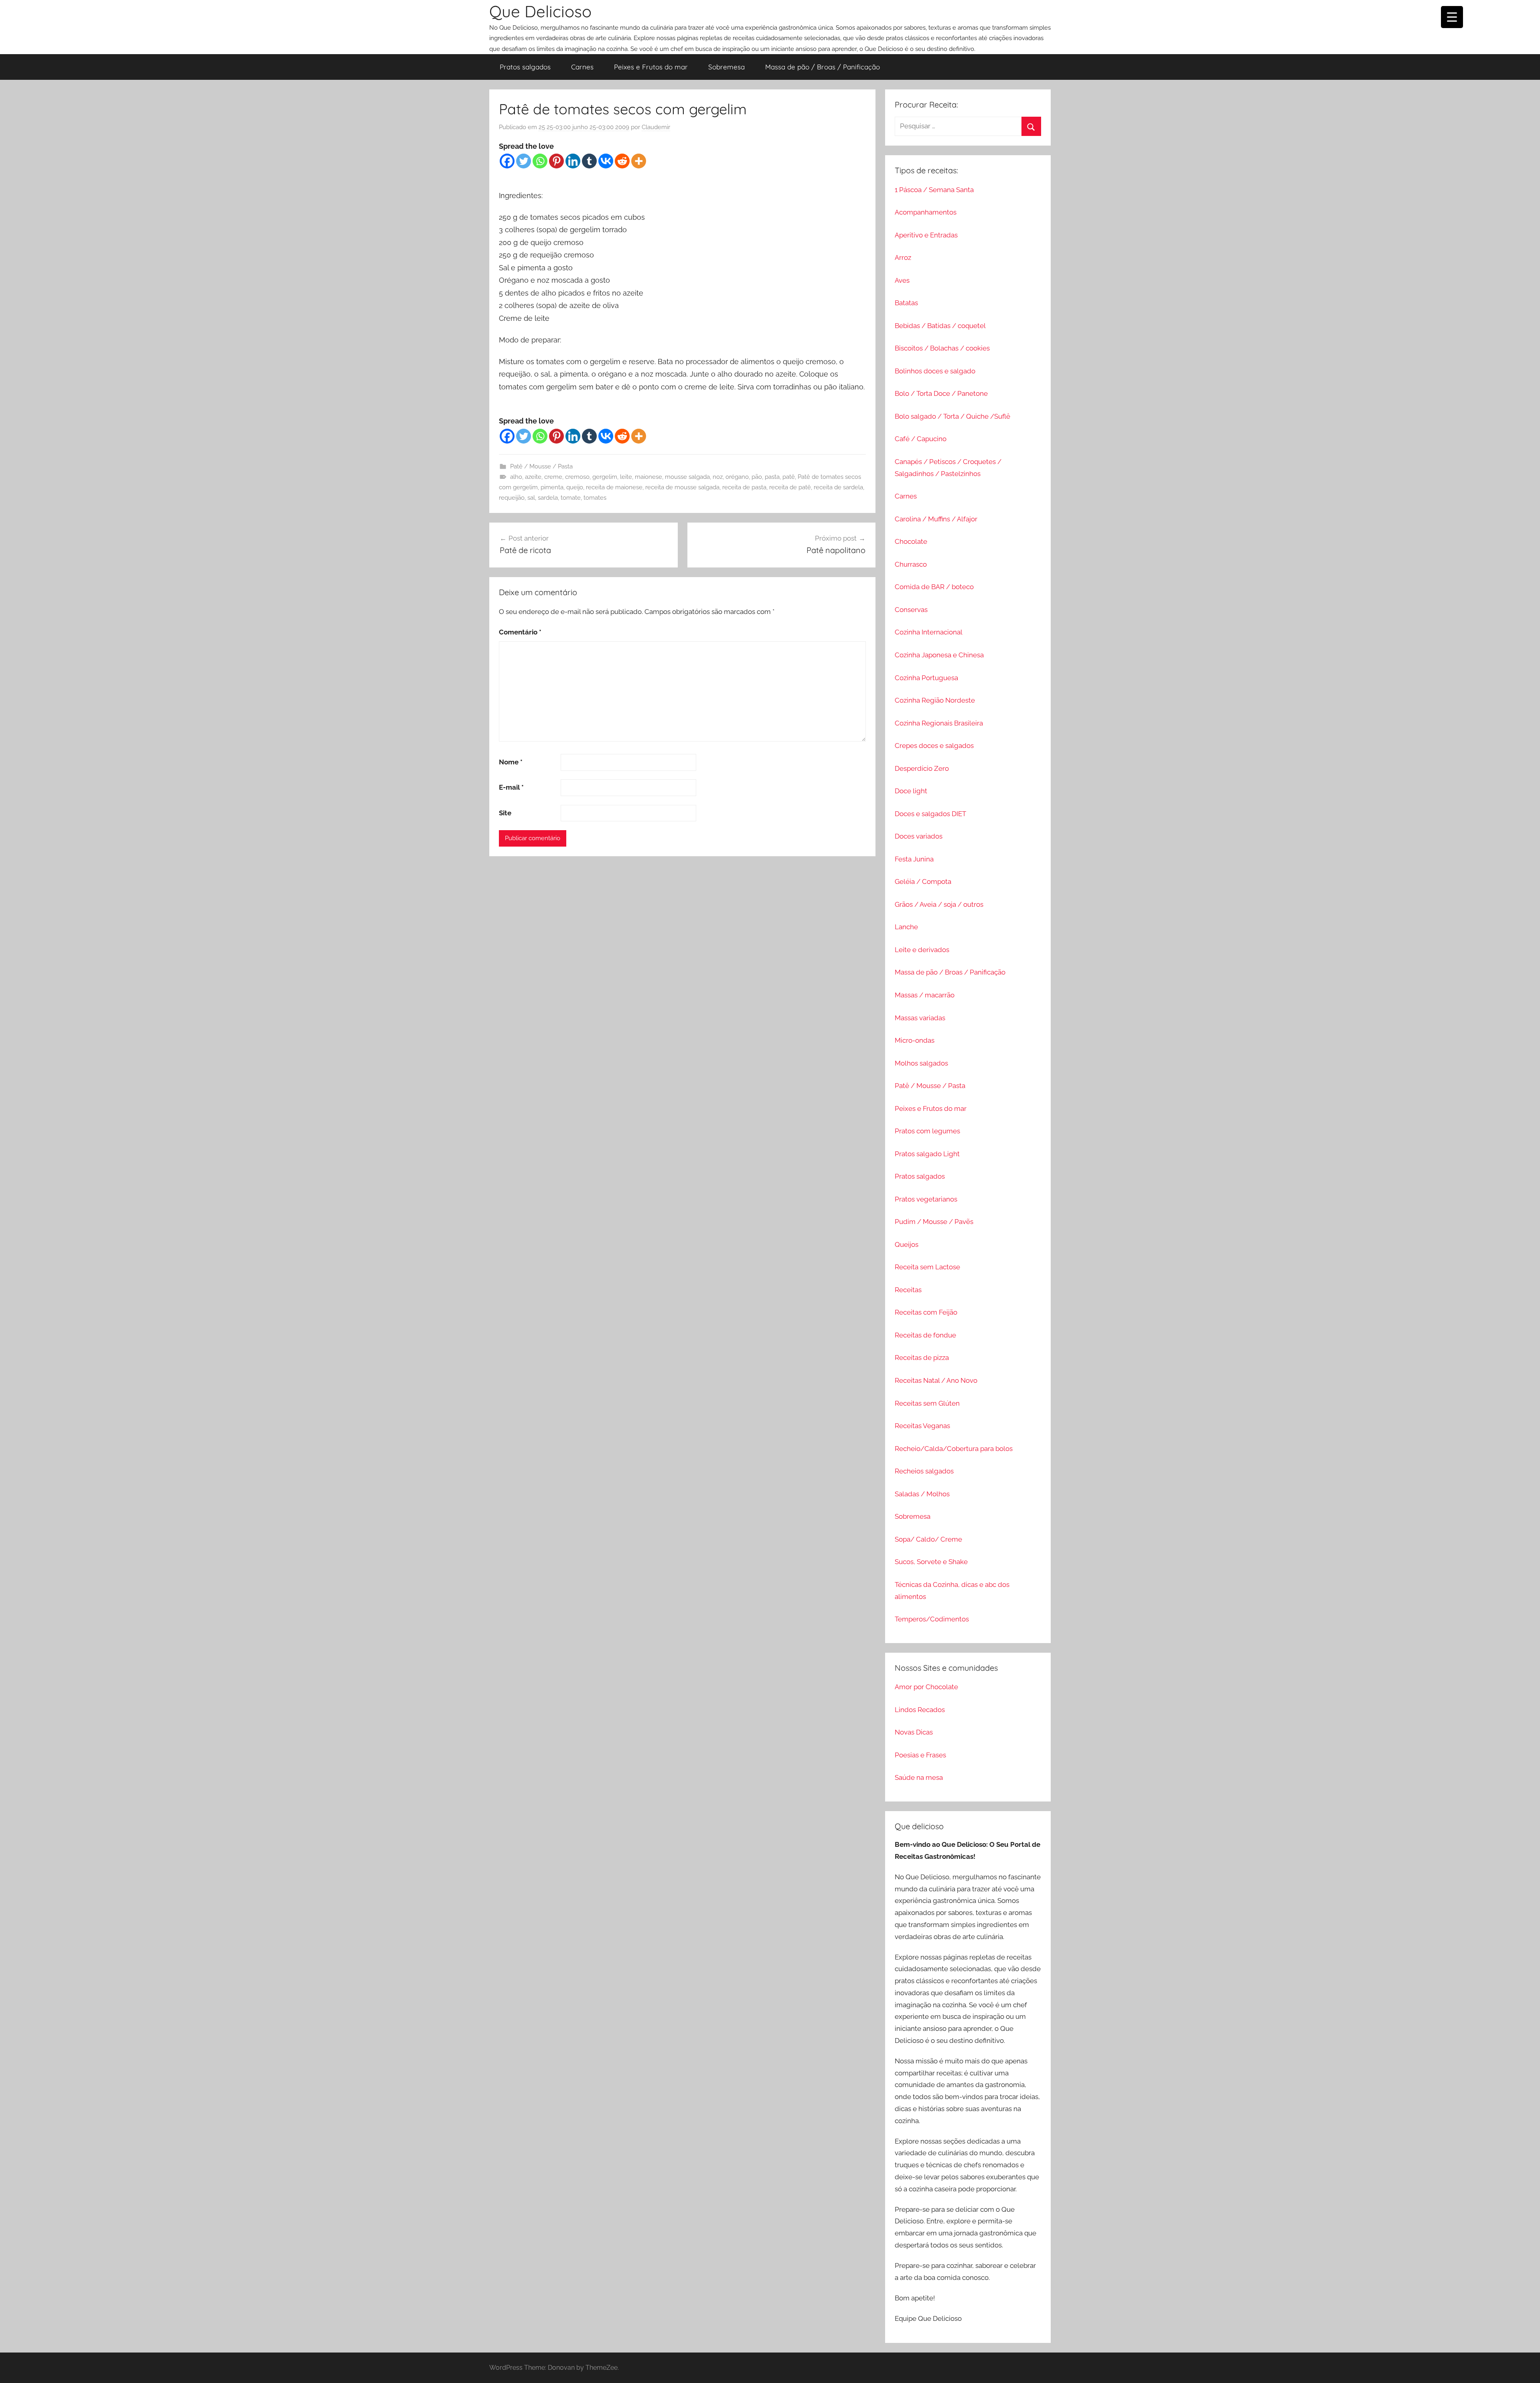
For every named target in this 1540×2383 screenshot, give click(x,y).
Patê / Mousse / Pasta (541, 466)
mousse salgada (687, 477)
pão (757, 477)
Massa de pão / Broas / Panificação (823, 67)
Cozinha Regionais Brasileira (939, 723)
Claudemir (656, 127)
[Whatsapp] (540, 161)
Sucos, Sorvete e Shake (931, 1562)
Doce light (911, 791)
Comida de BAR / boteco (934, 587)
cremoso (577, 477)
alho (516, 477)
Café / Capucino (921, 439)
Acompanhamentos (926, 212)
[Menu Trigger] (1452, 17)
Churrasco (911, 564)
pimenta (552, 487)
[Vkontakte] (606, 161)
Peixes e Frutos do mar (651, 67)
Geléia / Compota (923, 881)
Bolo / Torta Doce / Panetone (941, 393)
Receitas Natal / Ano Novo (936, 1380)
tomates (595, 498)
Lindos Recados (920, 1710)
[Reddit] (622, 161)
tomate (571, 498)
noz (718, 477)
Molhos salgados (921, 1063)
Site (505, 813)
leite (626, 477)
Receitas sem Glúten (927, 1403)
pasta (772, 477)
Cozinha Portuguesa (926, 678)
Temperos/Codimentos (932, 1619)
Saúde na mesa (919, 1777)
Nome (511, 762)
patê (789, 477)
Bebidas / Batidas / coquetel (940, 326)
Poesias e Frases (920, 1755)
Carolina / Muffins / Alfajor (936, 519)
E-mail (511, 787)
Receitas (908, 1290)
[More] (639, 161)
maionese (648, 477)
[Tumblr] (589, 161)
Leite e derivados (922, 950)
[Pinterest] (556, 161)
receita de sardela (838, 487)
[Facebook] (507, 161)
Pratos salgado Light (927, 1154)
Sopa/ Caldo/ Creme (928, 1539)
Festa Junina (914, 859)
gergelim (605, 477)
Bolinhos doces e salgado (935, 371)
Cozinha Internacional (929, 632)
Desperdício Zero (922, 768)
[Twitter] (524, 161)
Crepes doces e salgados (934, 746)
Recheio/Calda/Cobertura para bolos (954, 1449)
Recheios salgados (924, 1471)
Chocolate (911, 541)
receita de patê (790, 487)
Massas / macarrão (925, 995)
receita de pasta (744, 487)
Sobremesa (726, 67)
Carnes (582, 67)
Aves (902, 280)
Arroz (903, 257)
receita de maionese (614, 487)
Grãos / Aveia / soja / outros (939, 904)
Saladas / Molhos (922, 1494)
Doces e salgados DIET (930, 814)
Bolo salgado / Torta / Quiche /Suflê (952, 416)
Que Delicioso (540, 11)
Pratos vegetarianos (926, 1199)
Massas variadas (920, 1018)
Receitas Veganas (922, 1426)
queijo (575, 487)
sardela (548, 498)
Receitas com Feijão (926, 1312)
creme (553, 477)
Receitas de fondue (925, 1335)
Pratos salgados (525, 67)
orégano (737, 477)
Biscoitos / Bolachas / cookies (942, 348)
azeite (533, 477)
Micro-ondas (915, 1040)
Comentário (520, 632)
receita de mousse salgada (682, 487)
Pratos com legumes (927, 1131)
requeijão (512, 498)
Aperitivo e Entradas (926, 235)
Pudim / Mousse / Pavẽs (934, 1222)
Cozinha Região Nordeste (935, 700)
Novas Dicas (914, 1732)
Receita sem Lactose (927, 1267)
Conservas (911, 610)
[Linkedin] (573, 161)
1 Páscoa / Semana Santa (934, 190)
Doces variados (919, 836)
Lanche (906, 927)
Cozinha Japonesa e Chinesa (939, 655)
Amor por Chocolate (926, 1687)
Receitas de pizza (922, 1358)
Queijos (907, 1244)
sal (531, 498)
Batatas (906, 303)
